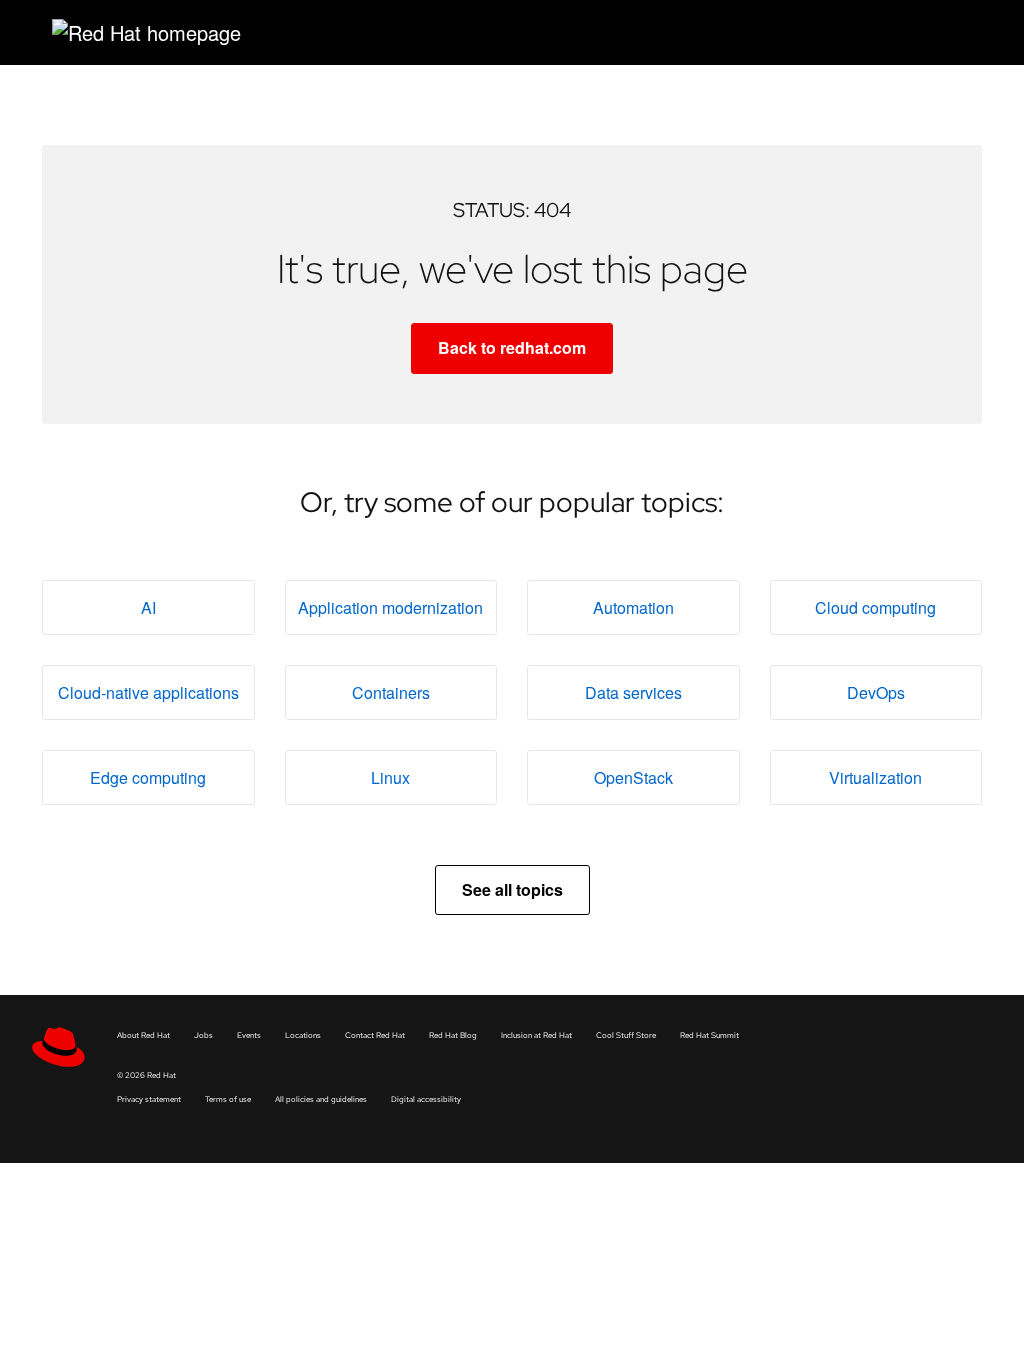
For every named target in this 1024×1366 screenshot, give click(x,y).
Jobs (203, 1035)
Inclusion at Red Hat (536, 1035)
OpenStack (633, 777)
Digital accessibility (426, 1099)
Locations (303, 1035)
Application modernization (390, 607)
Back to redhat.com (512, 347)
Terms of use (228, 1099)
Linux (390, 777)
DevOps (876, 692)
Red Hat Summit (709, 1035)
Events (249, 1035)
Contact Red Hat (375, 1035)
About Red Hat (143, 1035)
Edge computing (148, 777)
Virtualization (875, 777)
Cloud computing (875, 607)
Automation (633, 607)
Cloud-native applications (148, 692)
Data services (633, 692)
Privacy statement (149, 1099)
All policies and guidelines (321, 1099)
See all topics (512, 889)
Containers (391, 692)
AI (148, 607)
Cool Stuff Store (626, 1035)
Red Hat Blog (453, 1035)
